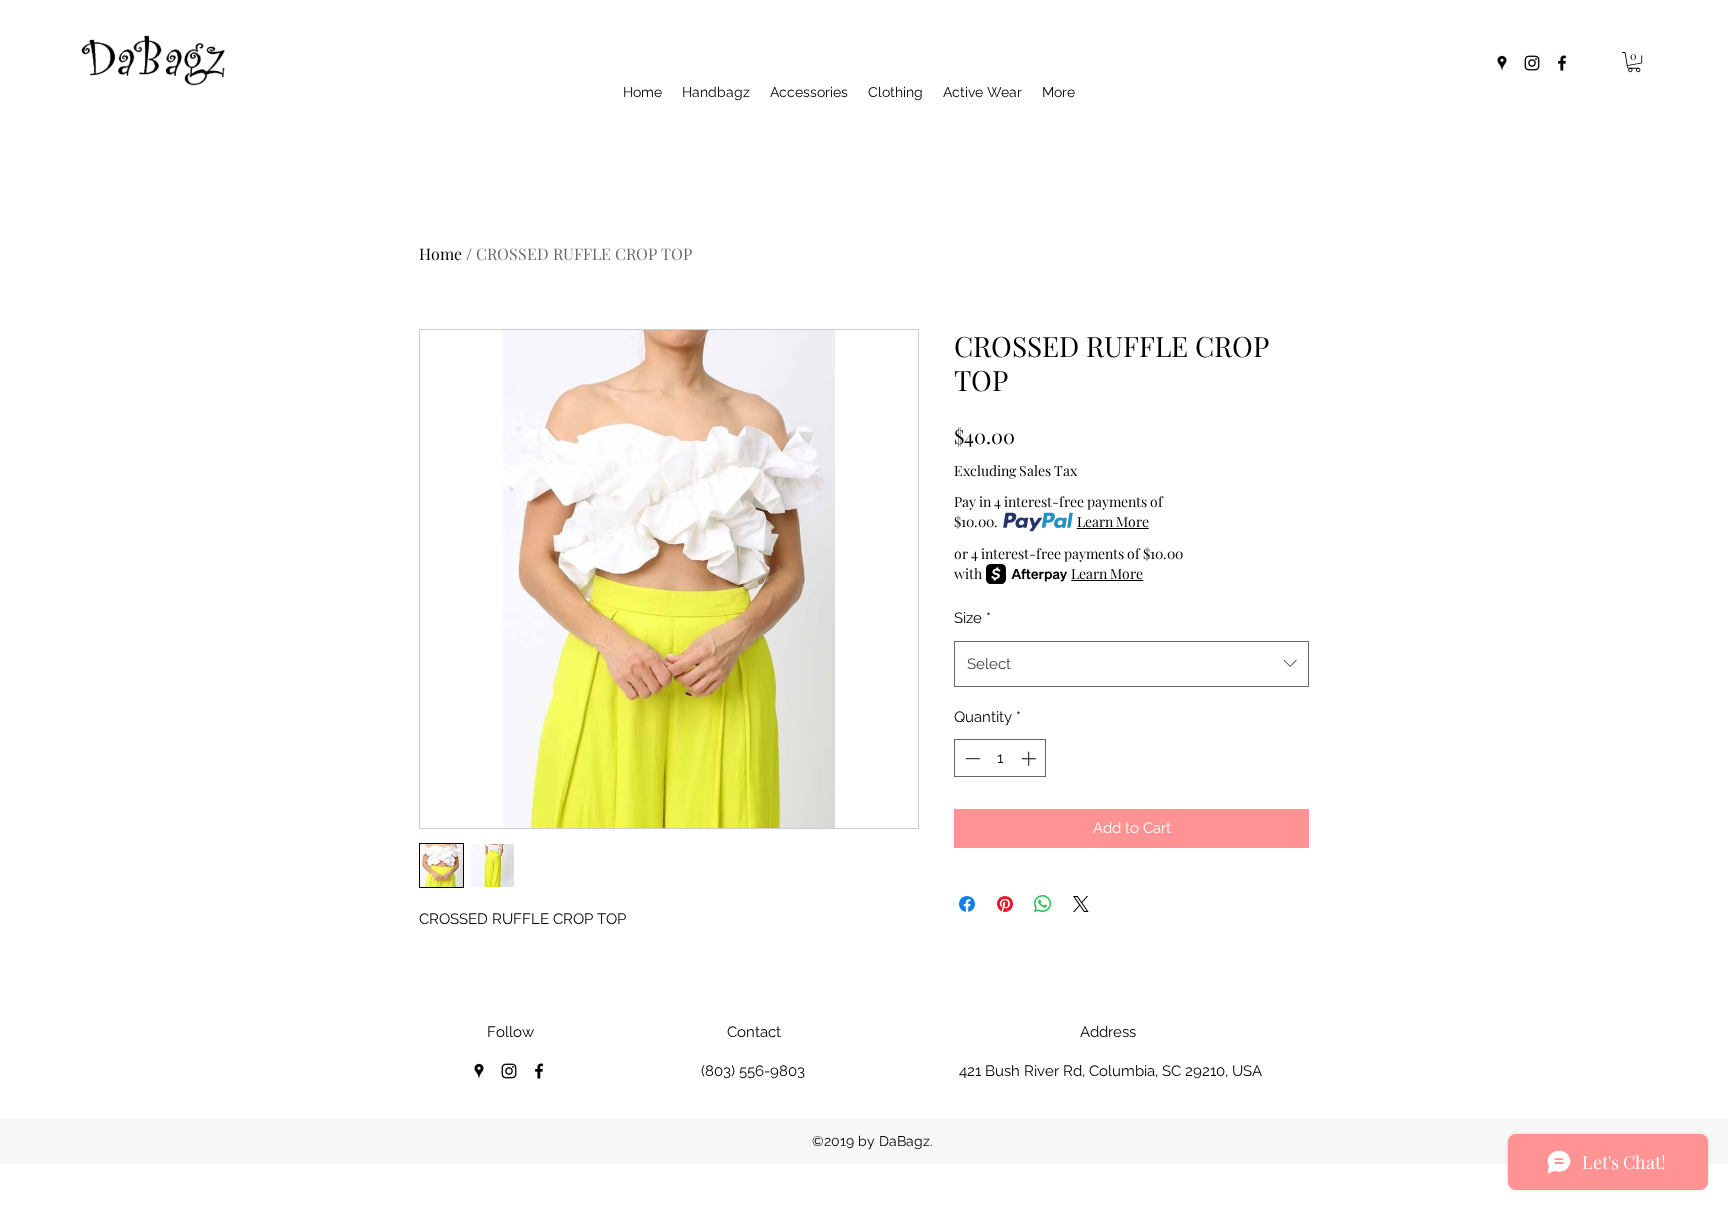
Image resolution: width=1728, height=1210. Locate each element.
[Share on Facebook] (967, 904)
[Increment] (1030, 758)
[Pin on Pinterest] (1005, 904)
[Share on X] (1081, 904)
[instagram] (1532, 63)
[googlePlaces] (1502, 63)
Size (972, 618)
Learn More (1113, 521)
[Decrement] (970, 758)
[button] (1634, 62)
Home (440, 253)
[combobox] (1131, 664)
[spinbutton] (1000, 758)
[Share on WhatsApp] (1043, 904)
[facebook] (1562, 63)
